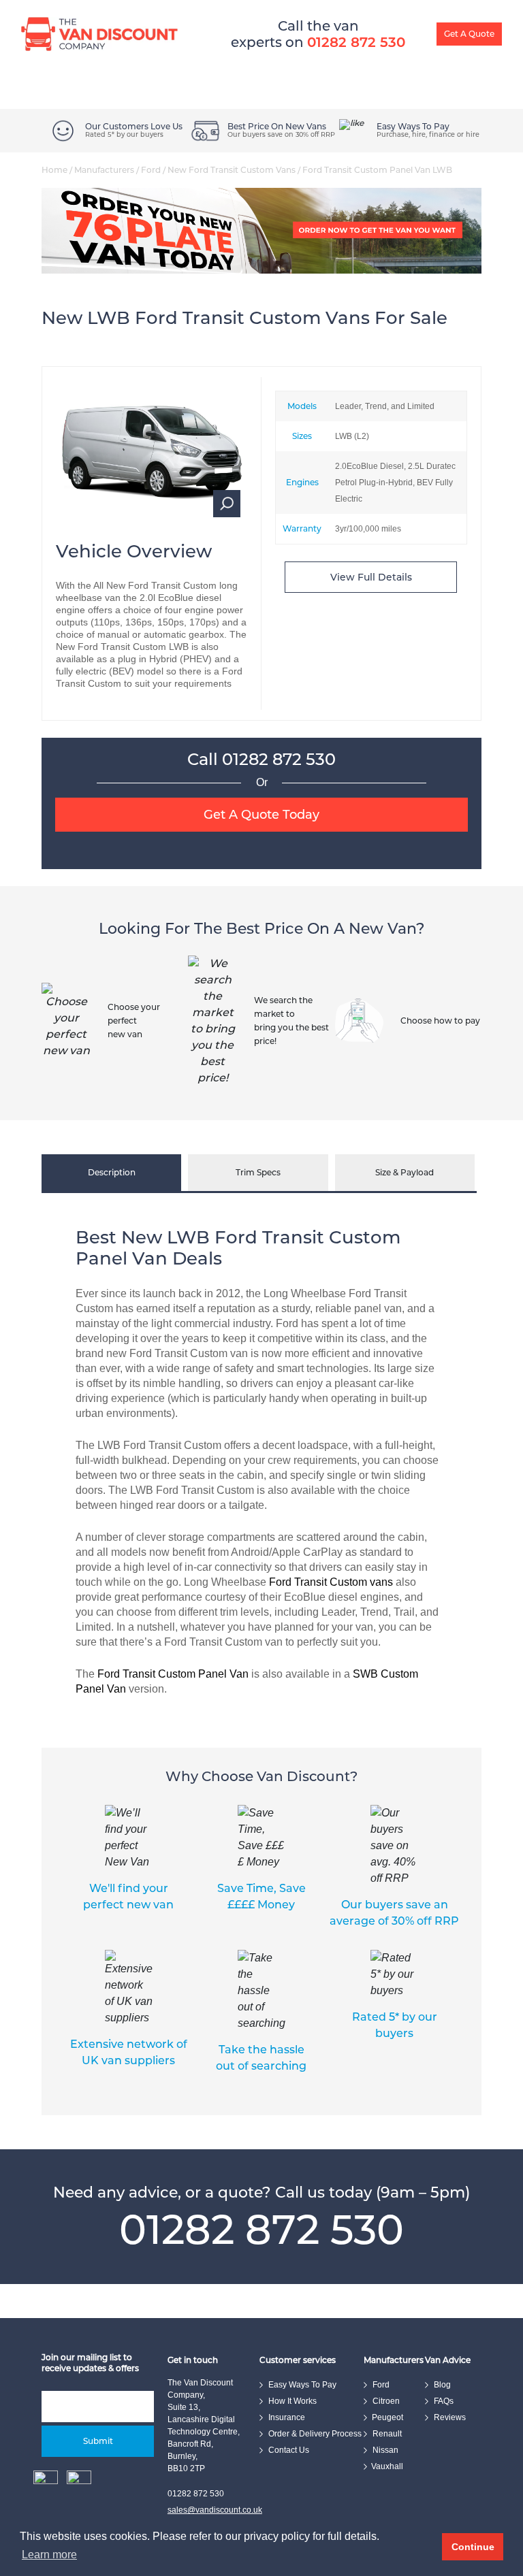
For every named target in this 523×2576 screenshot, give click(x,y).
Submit (98, 2441)
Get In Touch (489, 48)
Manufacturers (104, 170)
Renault (387, 2434)
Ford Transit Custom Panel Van (173, 1674)
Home (54, 170)
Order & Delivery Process (315, 2434)
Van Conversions (145, 48)
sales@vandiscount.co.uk (215, 2510)
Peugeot (387, 2417)
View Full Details (371, 577)
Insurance (287, 2417)
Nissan (385, 2450)
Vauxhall (387, 2466)
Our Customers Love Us (134, 127)
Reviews (450, 2417)
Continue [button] (473, 2547)
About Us (388, 48)
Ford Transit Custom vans (331, 1582)
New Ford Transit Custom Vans (232, 170)
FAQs (444, 2401)
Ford (151, 170)
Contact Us (289, 2450)
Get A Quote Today (261, 815)
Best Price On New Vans (277, 127)
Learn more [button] (49, 2555)
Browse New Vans (46, 48)
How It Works (235, 48)
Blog (436, 48)
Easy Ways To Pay (315, 48)
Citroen (386, 2401)
